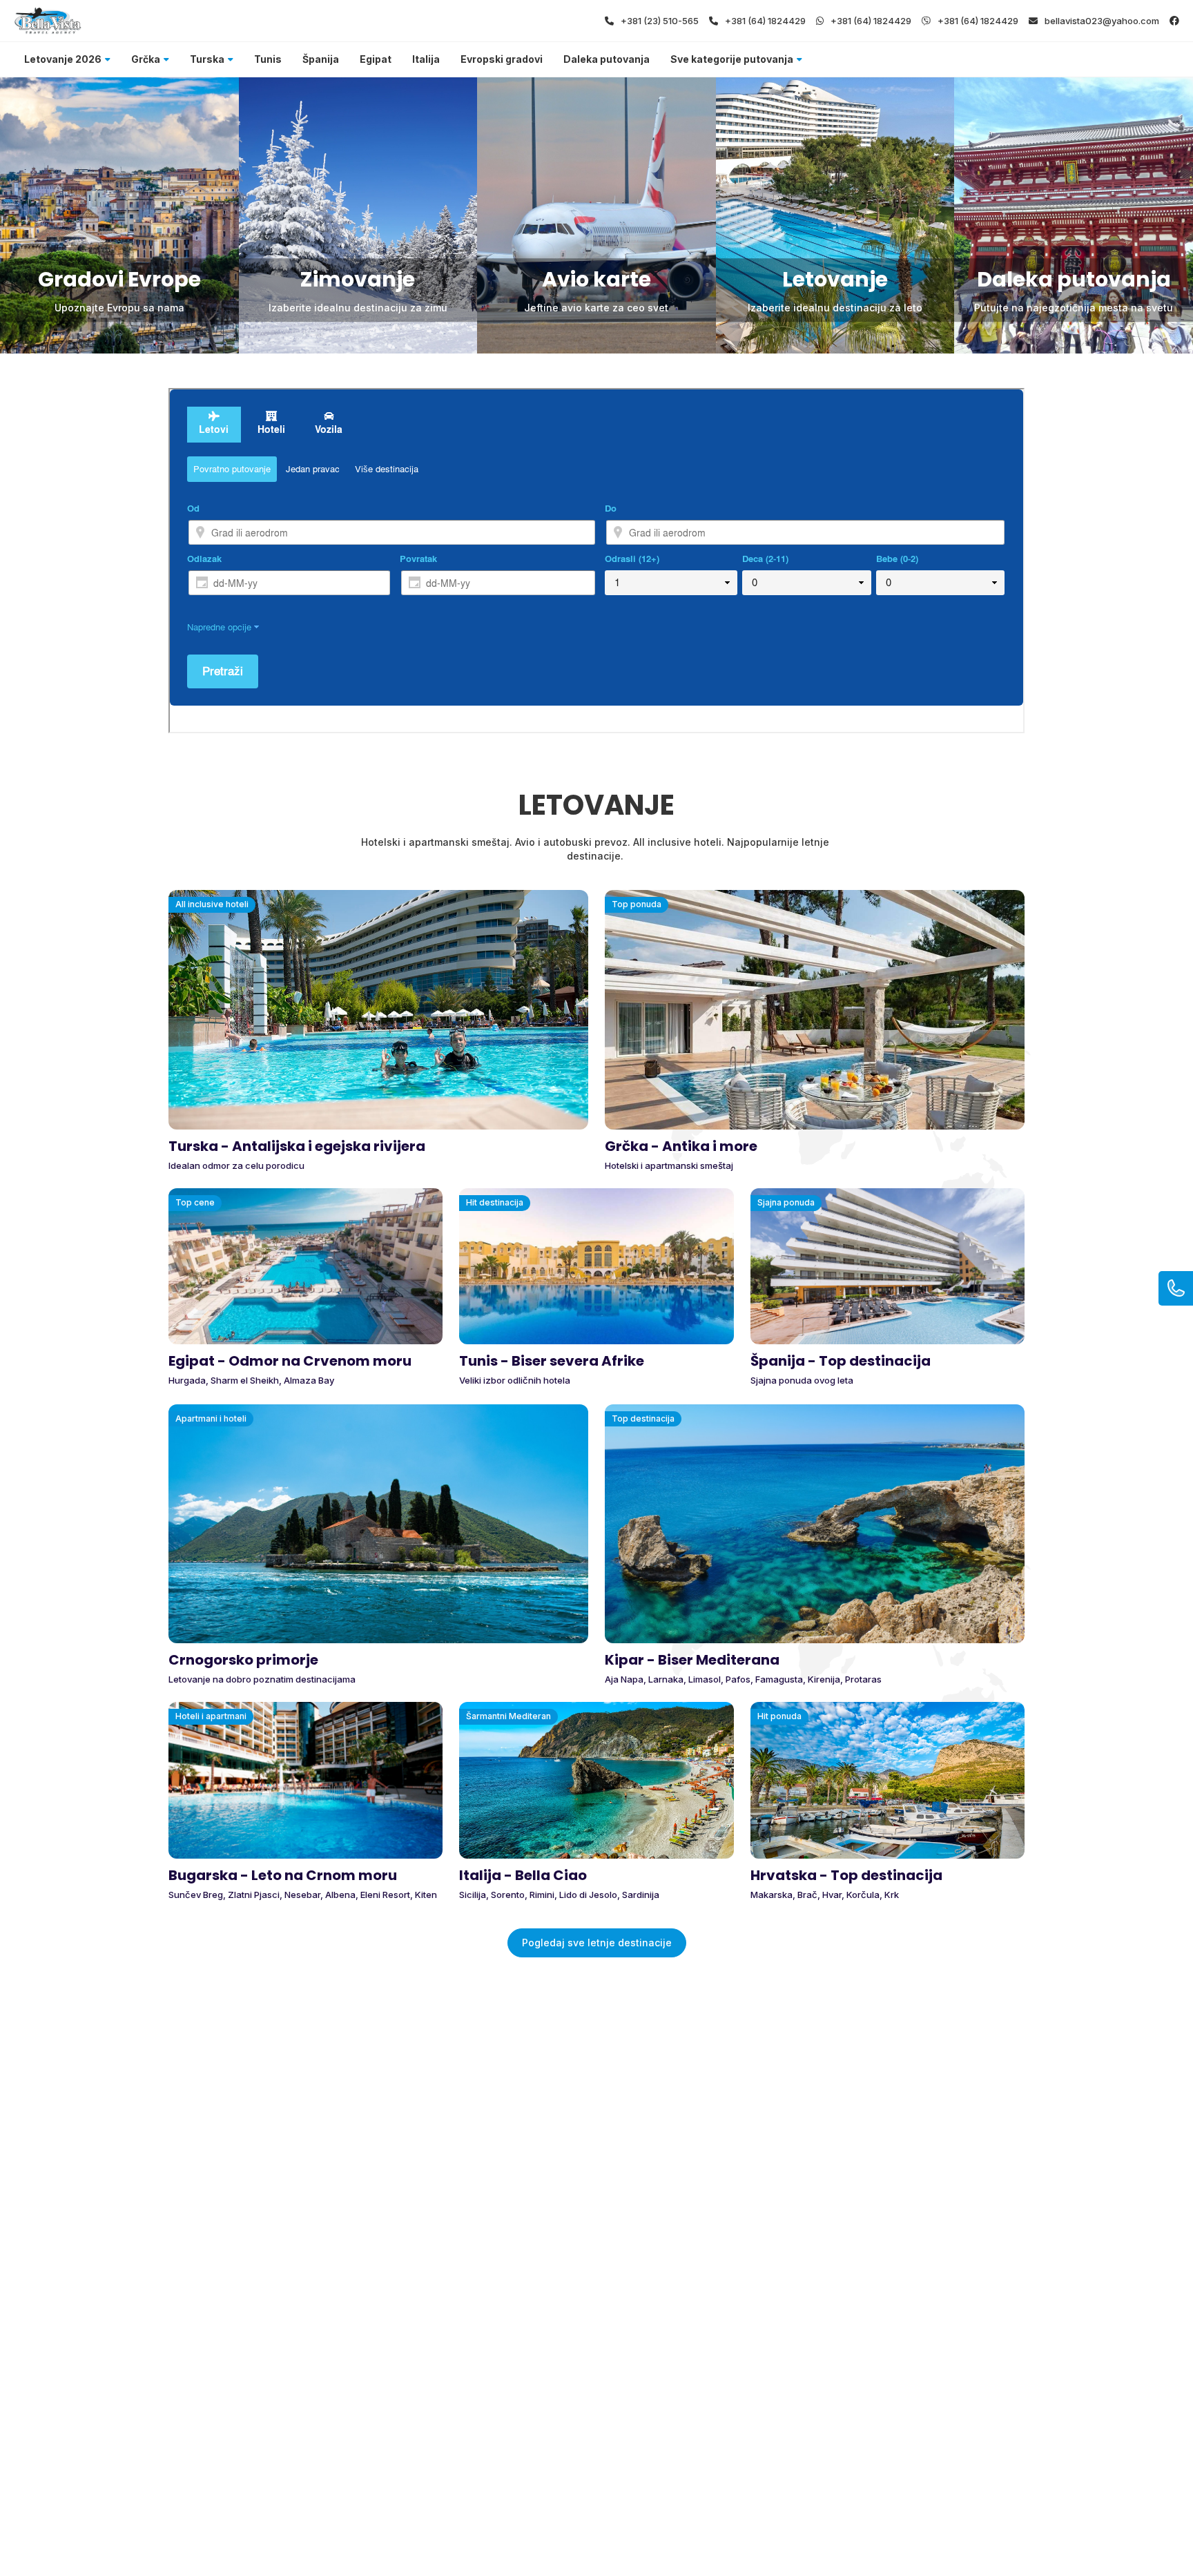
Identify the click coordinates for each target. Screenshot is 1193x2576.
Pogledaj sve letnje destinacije (597, 1943)
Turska (207, 59)
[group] (119, 215)
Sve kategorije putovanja (732, 59)
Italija (426, 59)
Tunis (268, 59)
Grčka (146, 59)
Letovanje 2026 (63, 59)
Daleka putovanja (607, 59)
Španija (321, 59)
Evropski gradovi (502, 59)
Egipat (376, 59)
